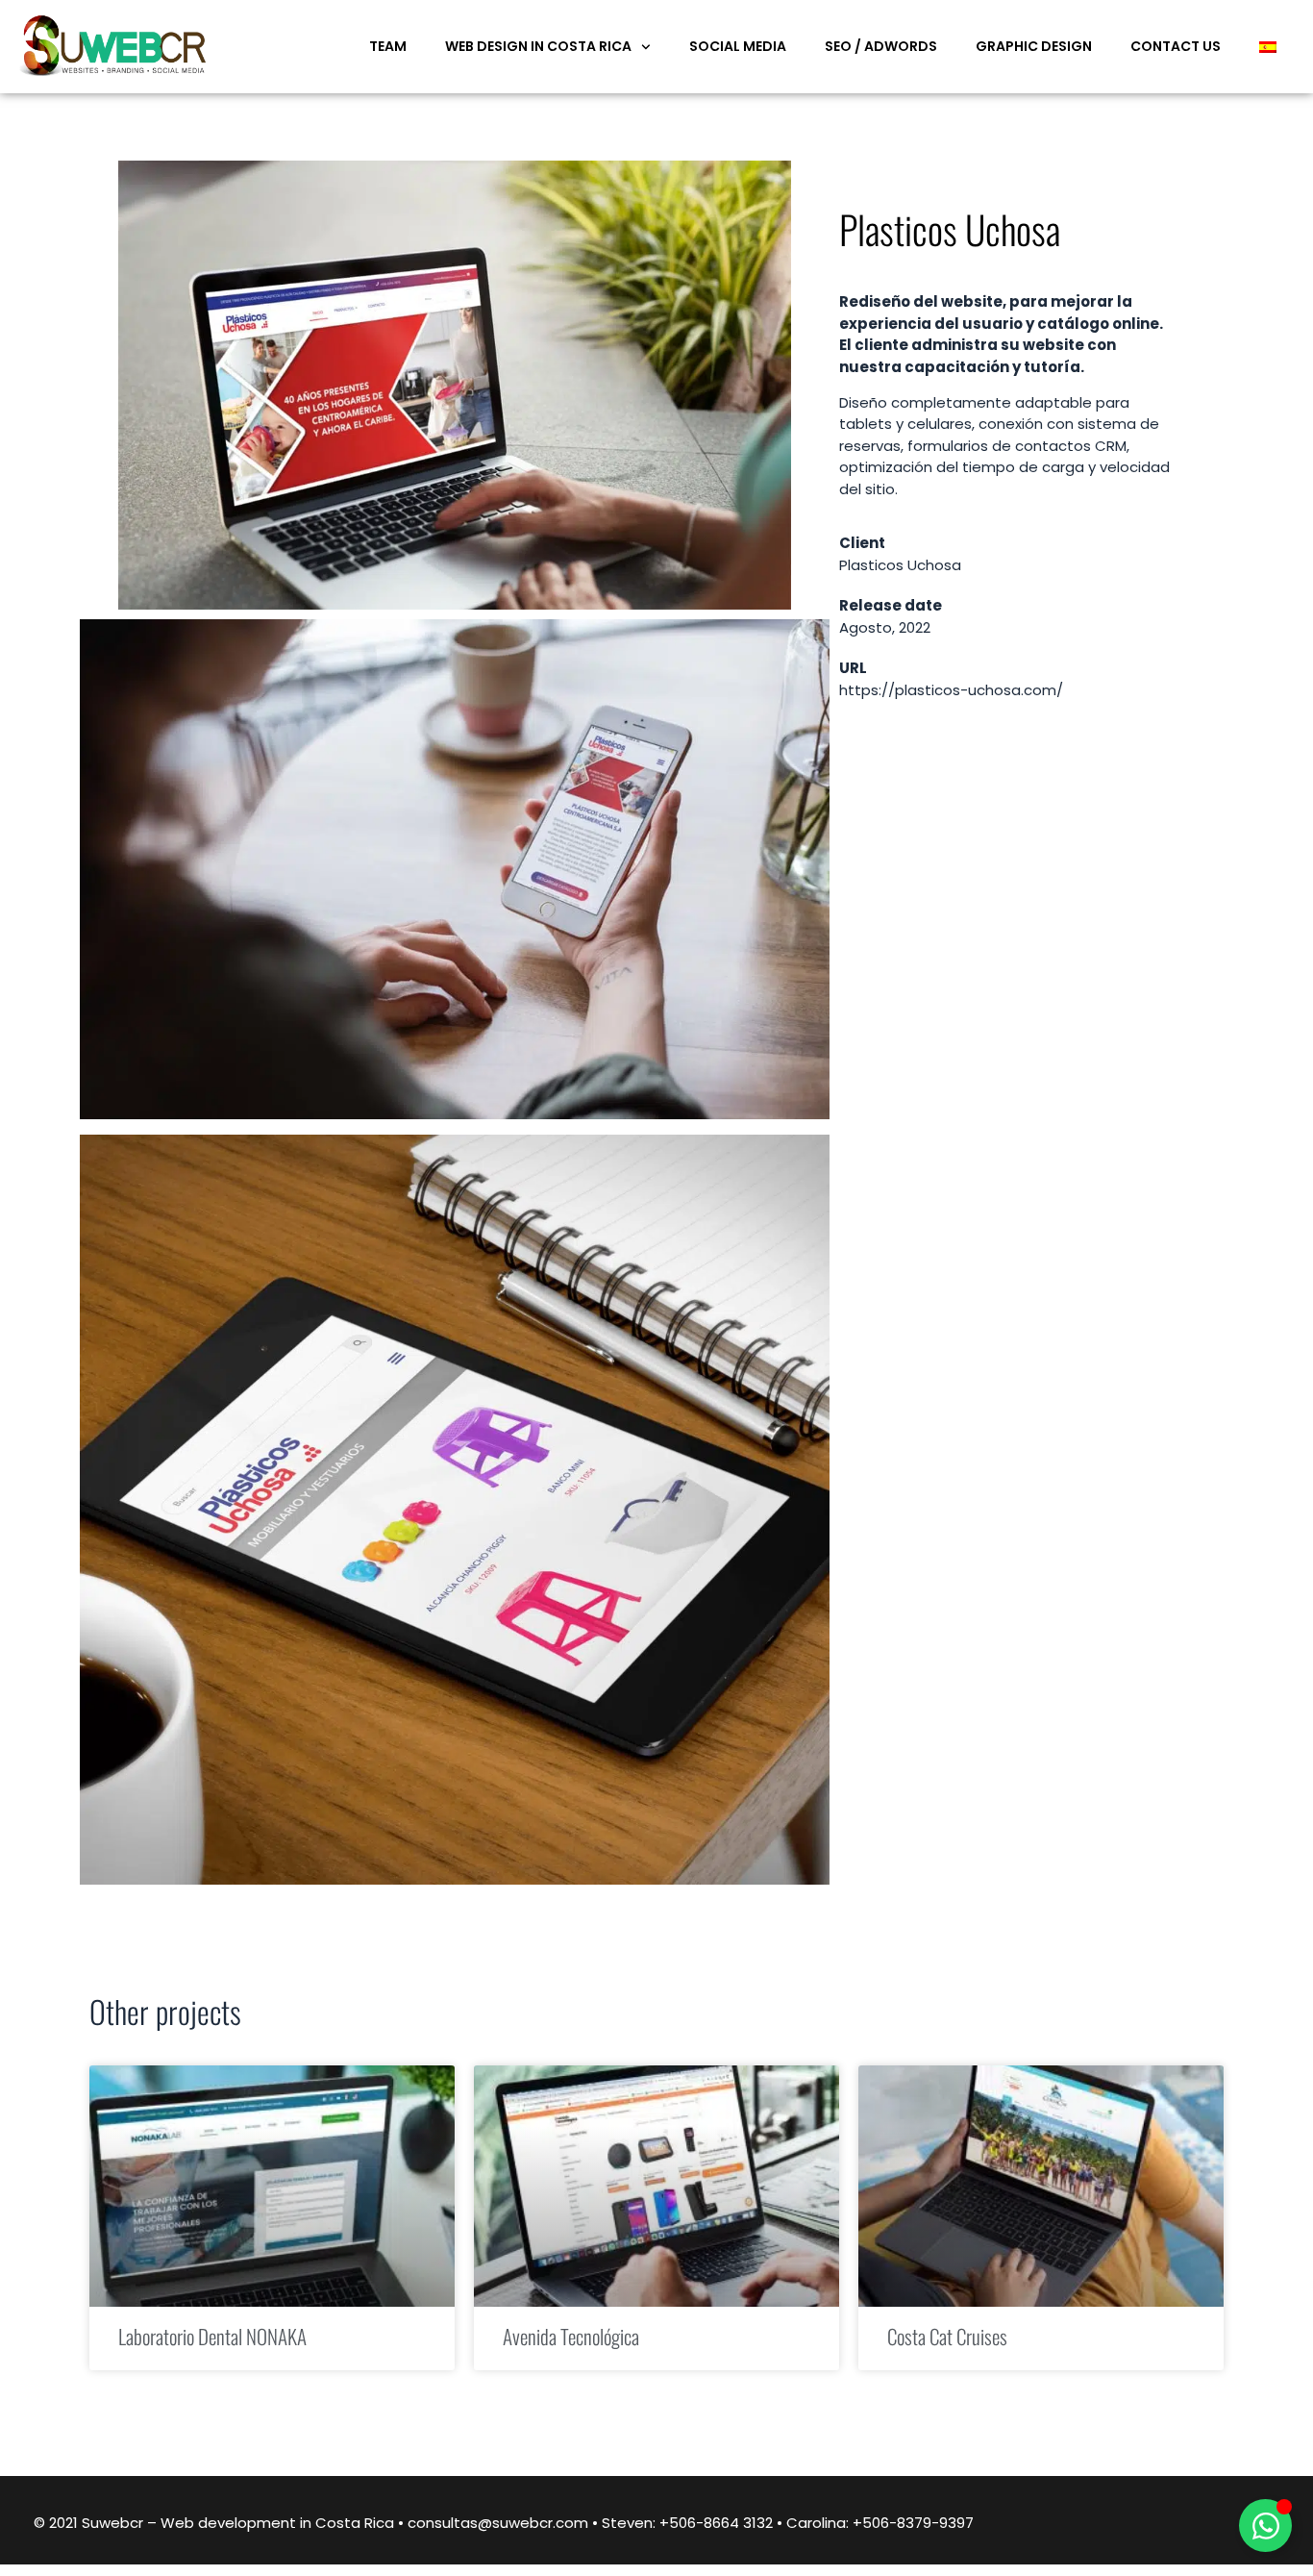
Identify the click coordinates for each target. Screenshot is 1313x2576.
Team (388, 46)
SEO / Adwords (881, 46)
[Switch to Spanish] (1268, 47)
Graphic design (1034, 46)
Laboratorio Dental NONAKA (212, 2336)
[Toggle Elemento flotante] (1265, 2526)
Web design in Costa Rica (538, 46)
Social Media (738, 46)
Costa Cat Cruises (947, 2336)
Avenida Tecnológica (571, 2336)
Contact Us (1176, 46)
